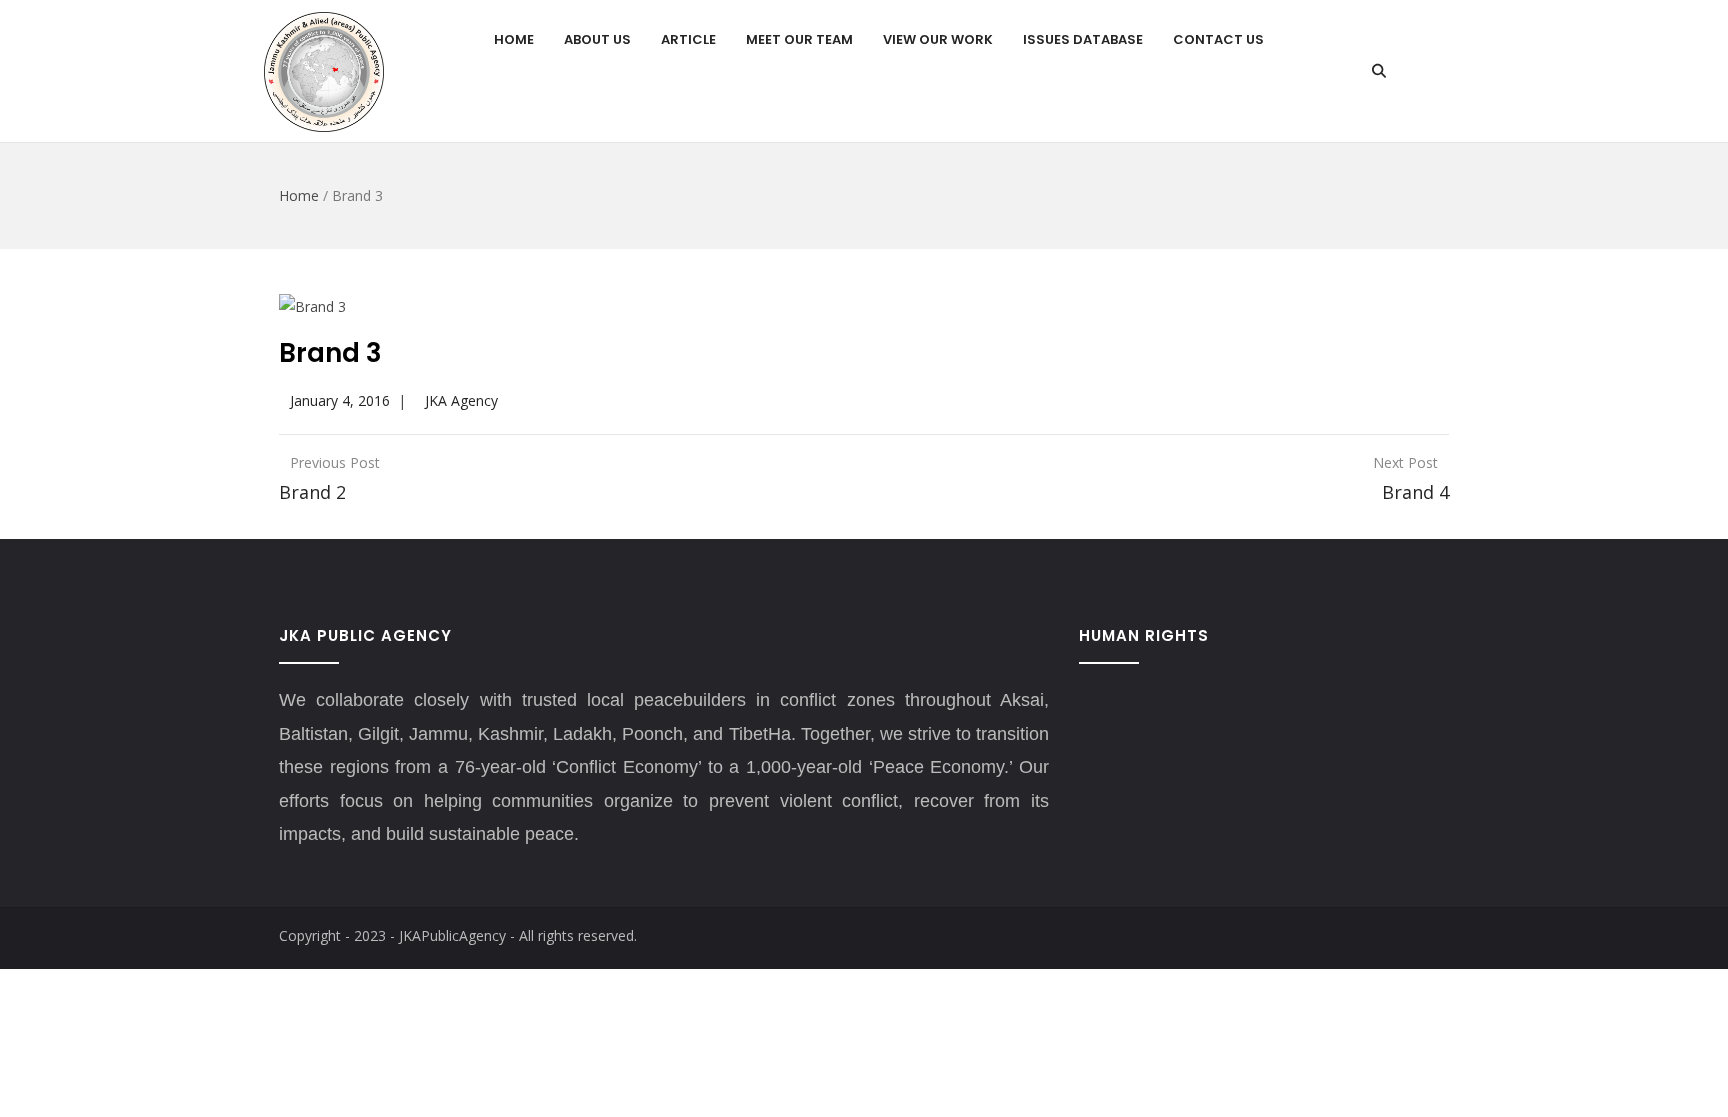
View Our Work (938, 39)
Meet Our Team (799, 39)
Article (688, 39)
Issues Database (1083, 39)
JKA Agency (461, 400)
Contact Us (1218, 39)
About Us (597, 39)
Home (514, 39)
